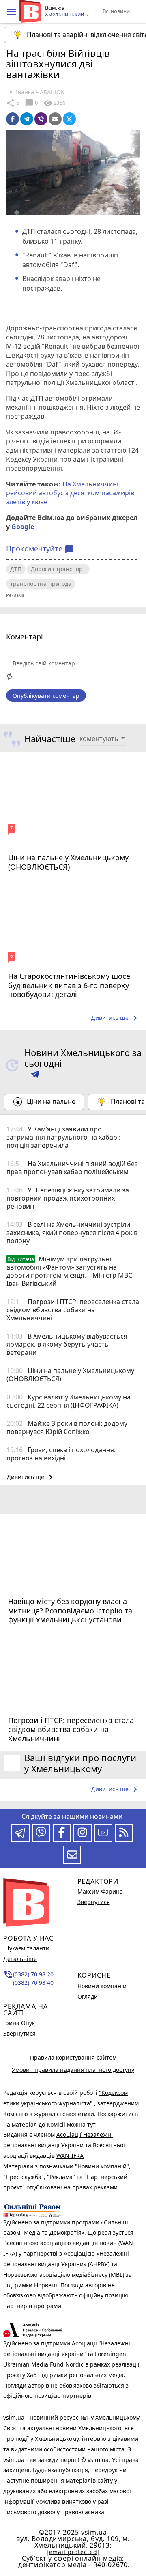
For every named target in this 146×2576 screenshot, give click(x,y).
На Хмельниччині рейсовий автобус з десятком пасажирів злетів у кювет (70, 493)
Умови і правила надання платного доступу (73, 2070)
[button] (11, 12)
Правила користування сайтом (73, 2057)
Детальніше (20, 1959)
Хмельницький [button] (65, 15)
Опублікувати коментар (46, 696)
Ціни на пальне (51, 1101)
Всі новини (116, 11)
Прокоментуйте (40, 549)
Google (23, 527)
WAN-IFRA (70, 2156)
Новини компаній (102, 1986)
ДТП (16, 569)
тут (91, 2124)
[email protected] (73, 2552)
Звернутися (19, 2033)
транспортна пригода (41, 584)
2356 (54, 103)
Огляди (88, 1996)
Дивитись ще (116, 1018)
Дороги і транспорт (58, 569)
